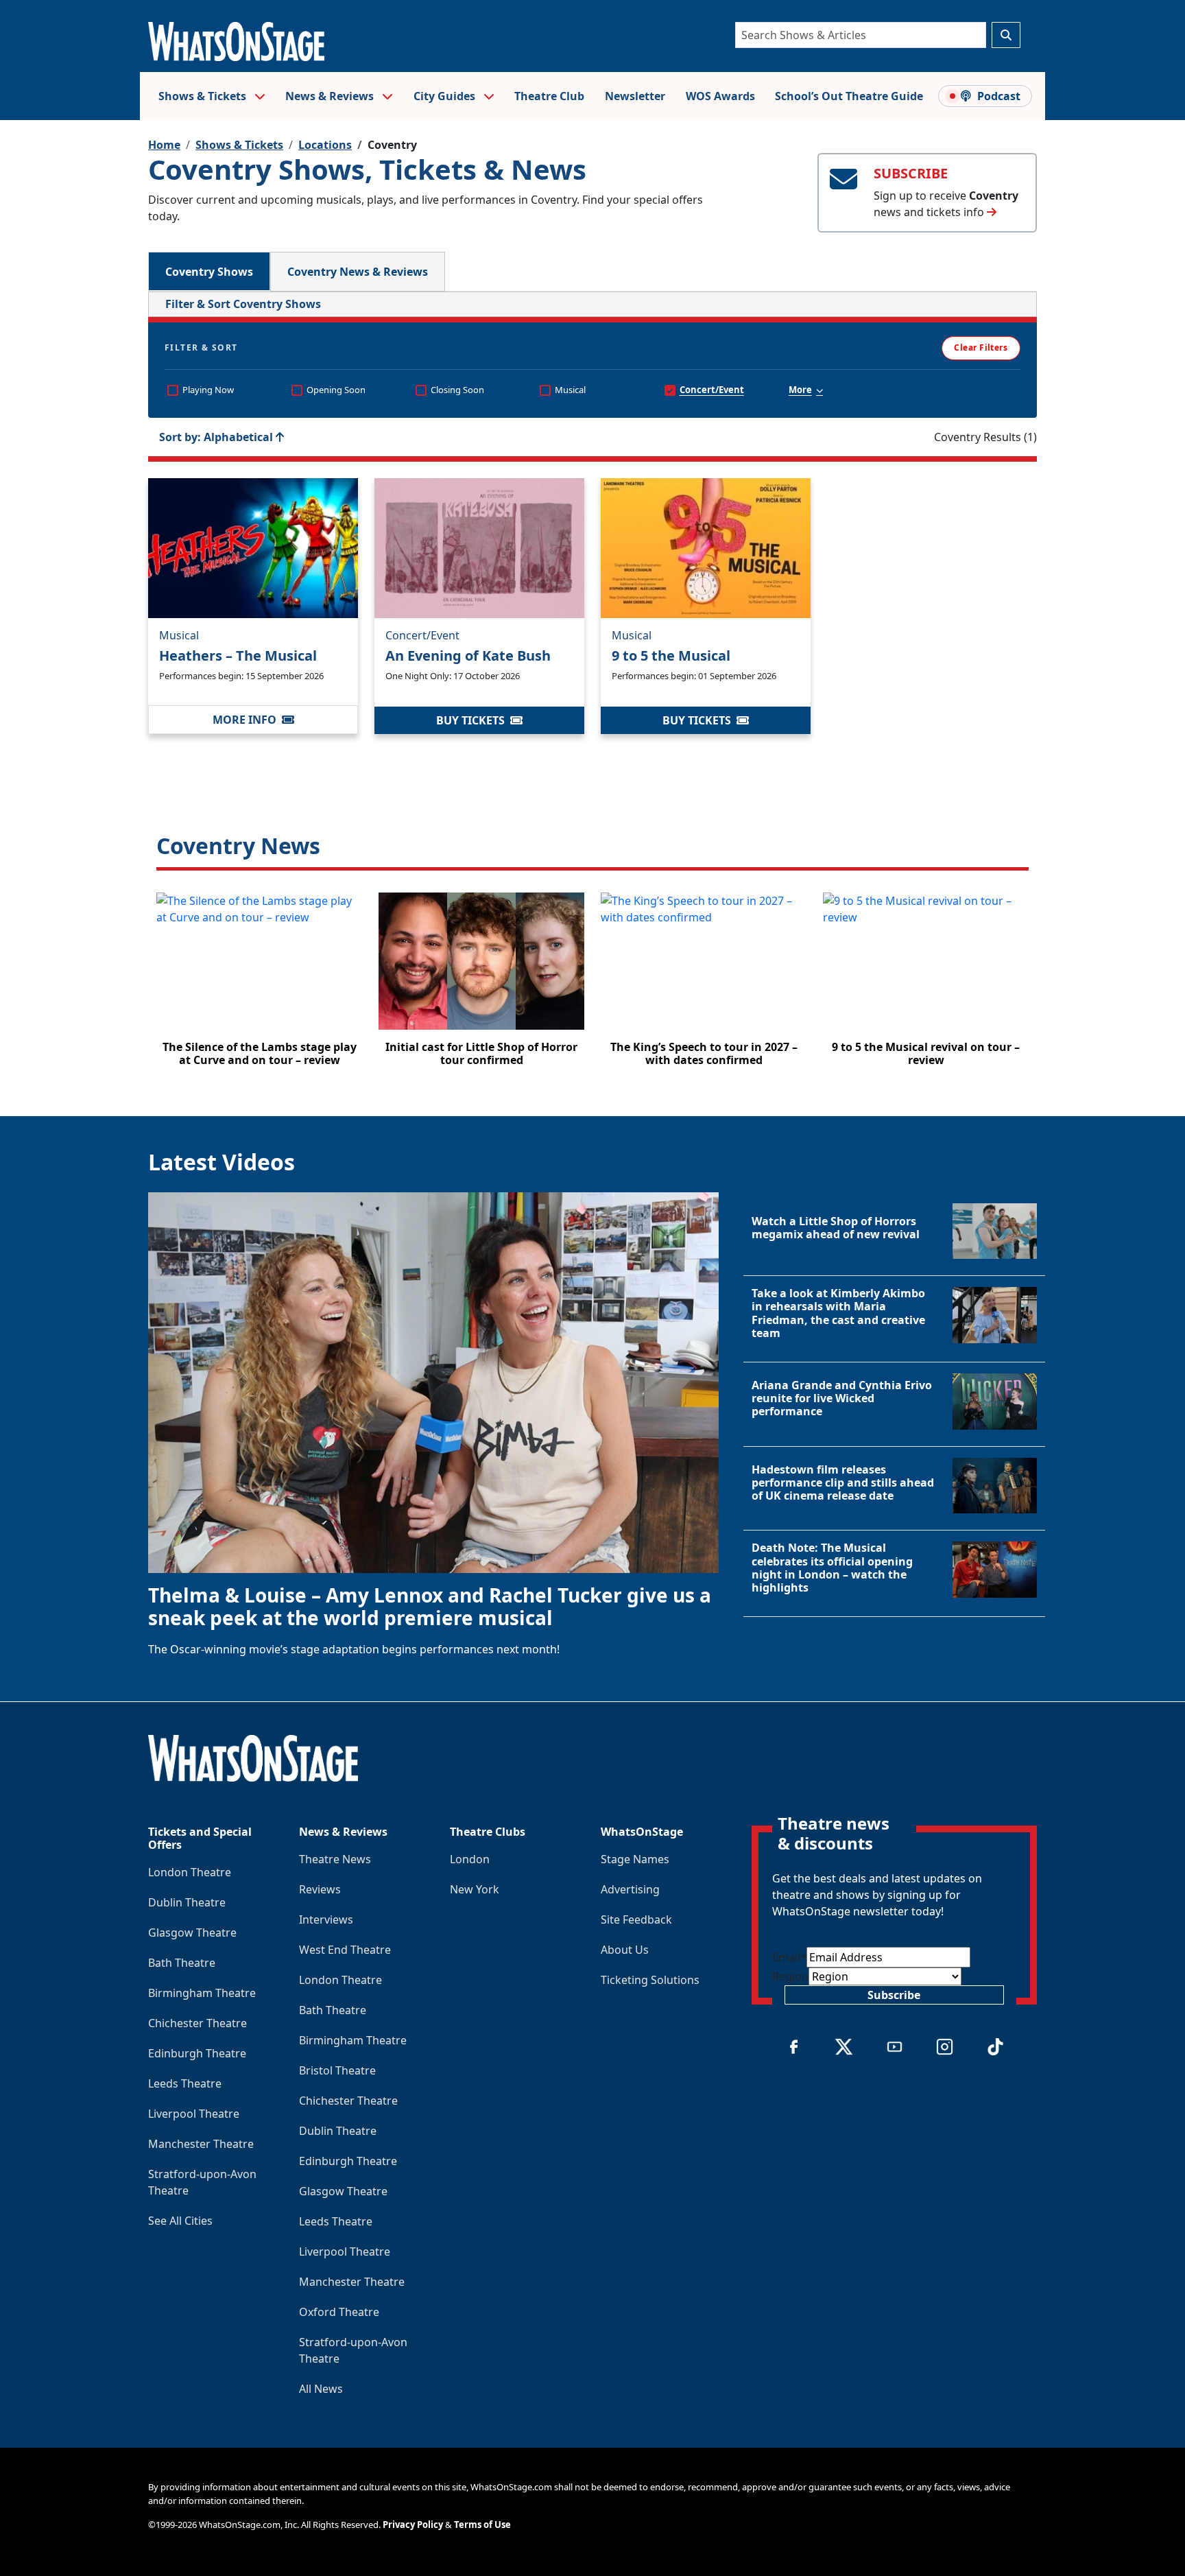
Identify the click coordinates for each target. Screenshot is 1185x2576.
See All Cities (180, 2221)
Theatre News (335, 1859)
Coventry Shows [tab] (209, 272)
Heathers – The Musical (238, 655)
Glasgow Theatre (192, 1933)
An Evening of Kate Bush (468, 655)
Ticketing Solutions (650, 1980)
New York (475, 1889)
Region (790, 1976)
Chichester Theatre (197, 2023)
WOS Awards (720, 96)
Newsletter (635, 96)
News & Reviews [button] (331, 96)
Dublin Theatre (187, 1902)
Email (789, 1957)
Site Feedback (636, 1919)
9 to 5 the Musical (671, 655)
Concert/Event (422, 635)
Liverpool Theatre (194, 2114)
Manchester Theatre (201, 2144)
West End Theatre (345, 1950)
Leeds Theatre (185, 2083)
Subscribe (894, 1995)
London (470, 1859)
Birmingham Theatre (202, 1993)
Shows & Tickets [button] (204, 96)
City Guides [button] (446, 96)
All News (321, 2389)
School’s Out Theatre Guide (849, 96)
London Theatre (190, 1872)
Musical (179, 635)
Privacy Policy (413, 2525)
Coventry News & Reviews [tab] (358, 272)
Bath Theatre (182, 1963)
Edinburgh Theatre (197, 2053)
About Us (625, 1950)
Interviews (326, 1919)
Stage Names (635, 1859)
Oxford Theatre (339, 2312)
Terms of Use (482, 2525)
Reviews (320, 1889)
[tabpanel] (592, 687)
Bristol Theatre (337, 2070)
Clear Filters (981, 347)
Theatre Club (549, 96)
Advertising (630, 1889)
